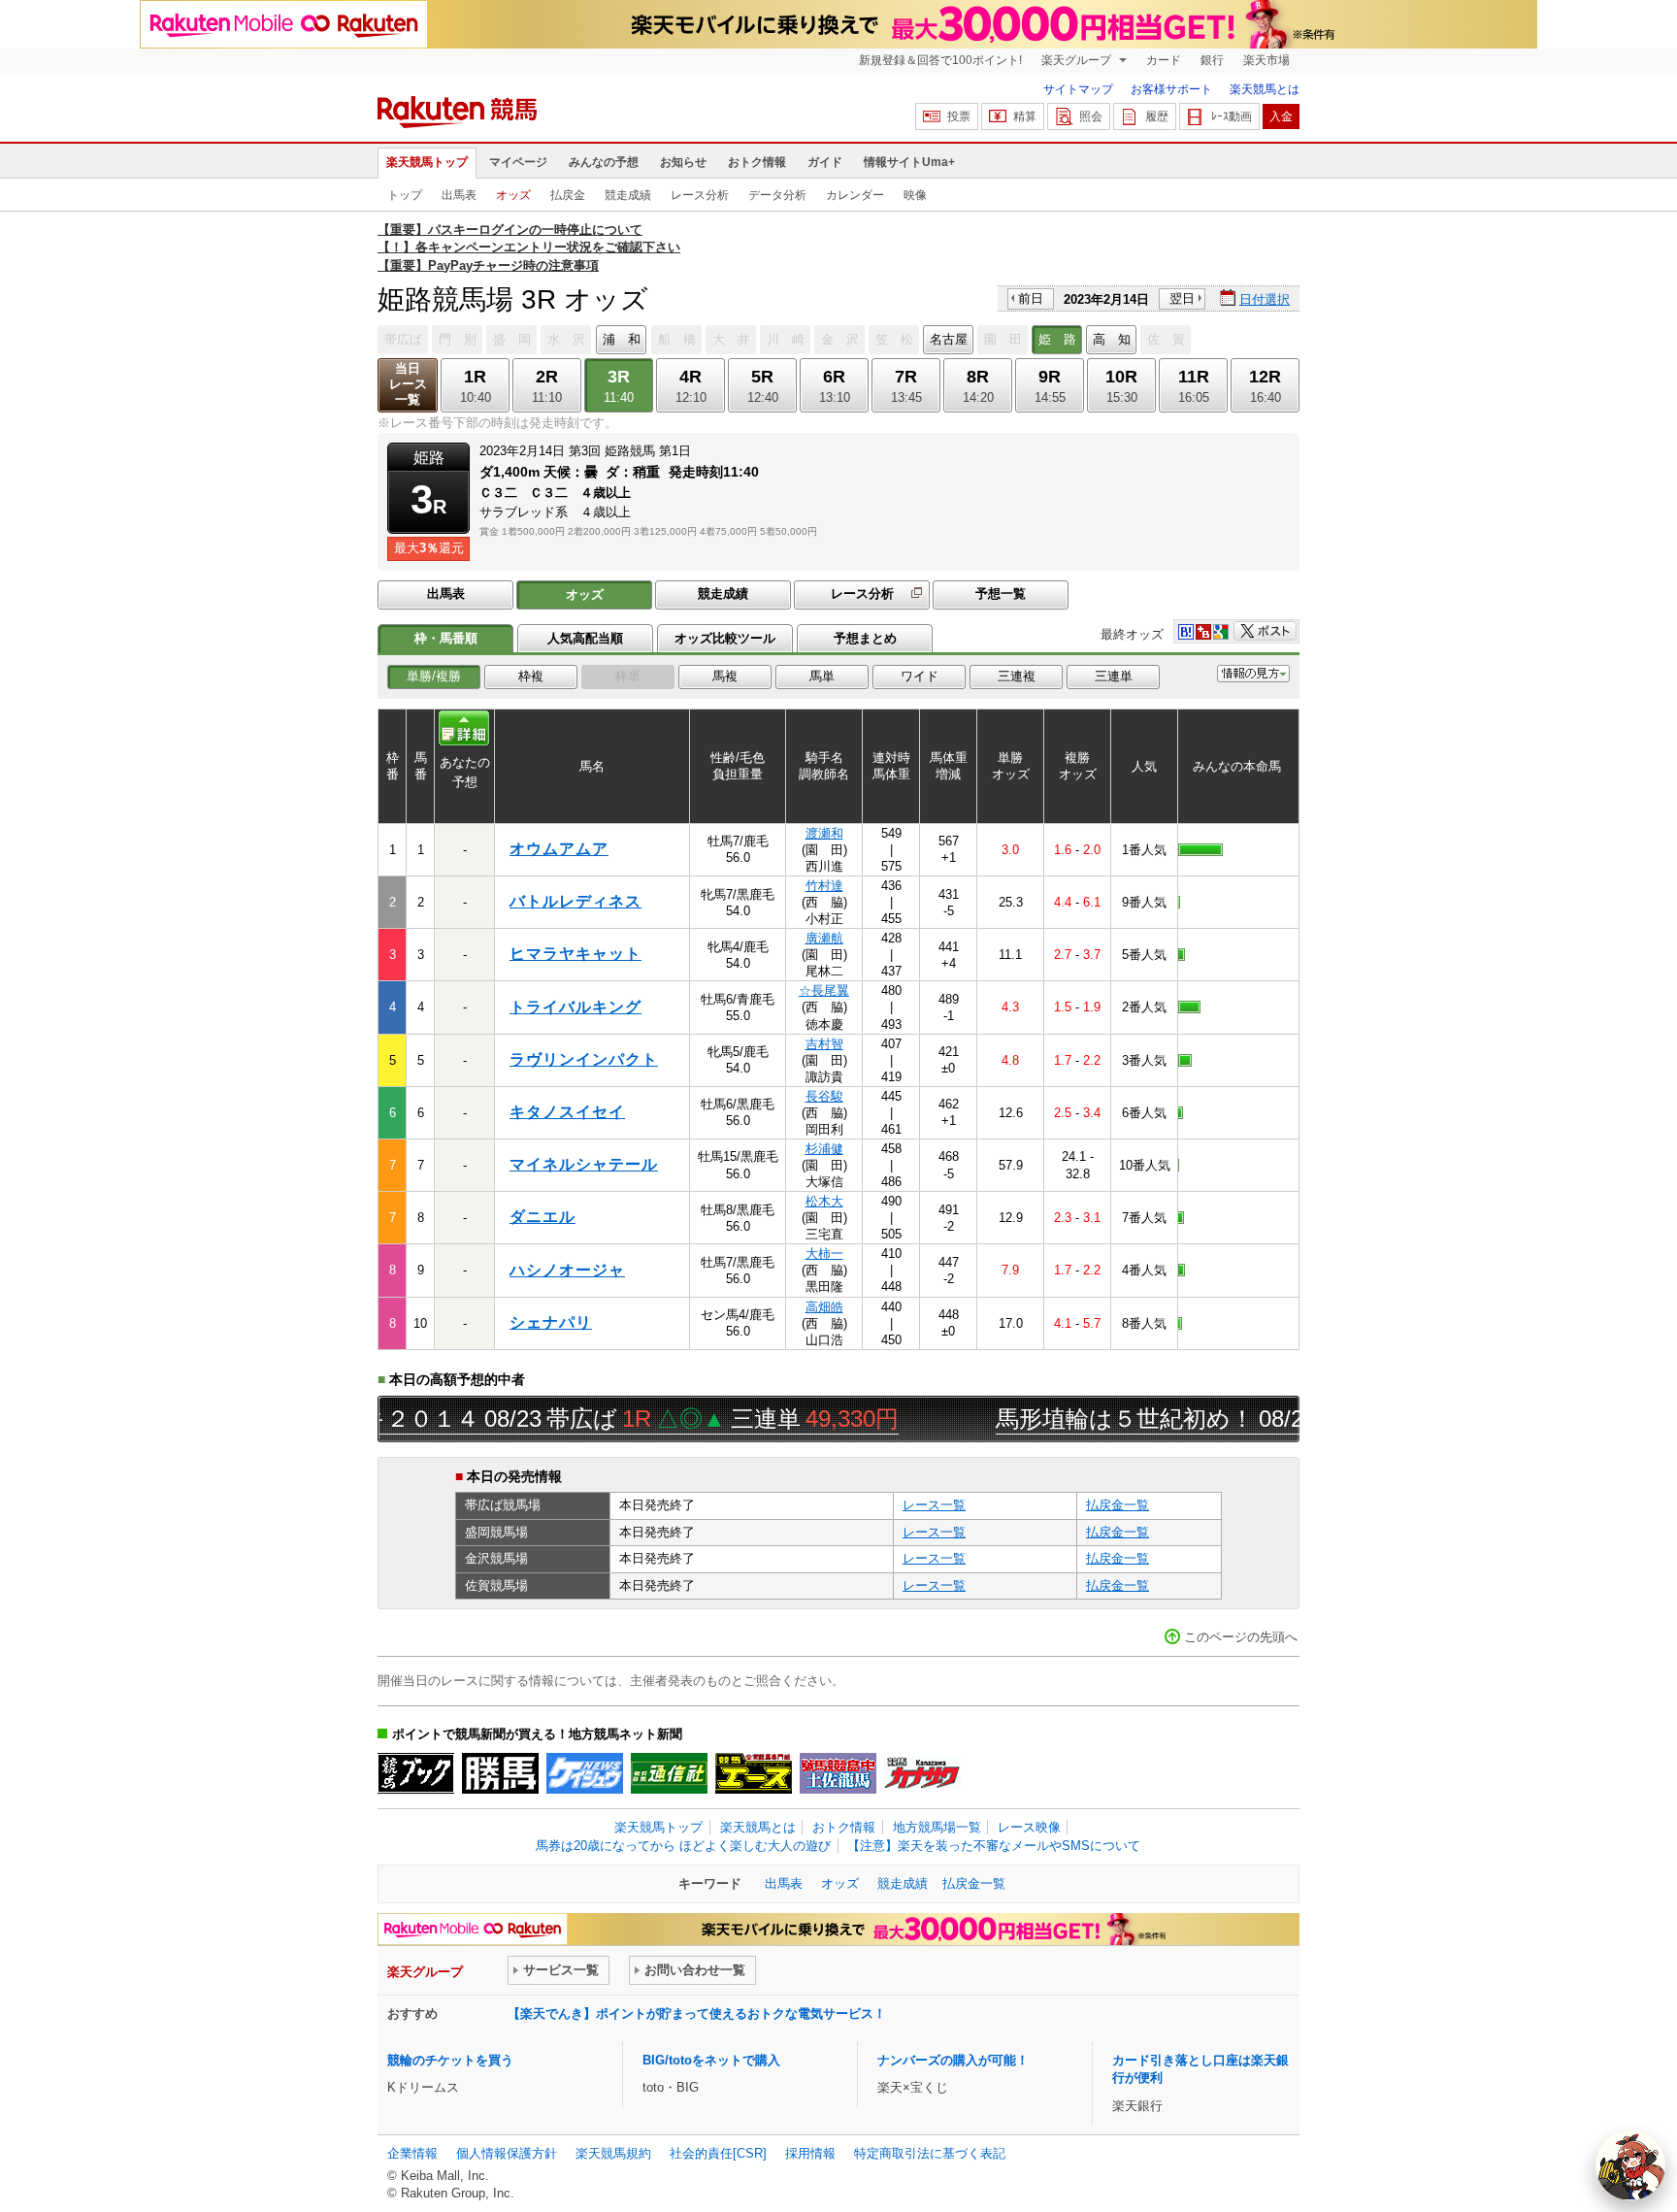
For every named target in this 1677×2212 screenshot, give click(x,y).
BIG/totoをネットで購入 (711, 2060)
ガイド (825, 162)
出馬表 (459, 195)
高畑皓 (824, 1307)
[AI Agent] (1630, 2165)
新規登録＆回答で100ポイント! (940, 60)
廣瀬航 (824, 938)
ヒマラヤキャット (575, 954)
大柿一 (824, 1254)
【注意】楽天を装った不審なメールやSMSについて (994, 1846)
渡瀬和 (824, 833)
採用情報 (810, 2153)
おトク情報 (757, 162)
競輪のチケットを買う (450, 2060)
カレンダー (855, 195)
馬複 (725, 676)
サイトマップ (1078, 89)
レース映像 (1029, 1827)
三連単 (1114, 676)
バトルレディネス (575, 901)
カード (1164, 60)
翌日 (1182, 298)
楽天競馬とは (1265, 89)
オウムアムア (559, 849)
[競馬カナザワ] (922, 1773)
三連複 (1017, 676)
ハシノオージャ (567, 1270)
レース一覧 (934, 1505)
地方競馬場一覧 (937, 1827)
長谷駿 (824, 1096)
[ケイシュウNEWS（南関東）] (585, 1773)
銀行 (1212, 60)
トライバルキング (575, 1007)
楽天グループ (1078, 60)
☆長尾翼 (824, 990)
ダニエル (543, 1217)
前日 (1031, 298)
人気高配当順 (585, 638)
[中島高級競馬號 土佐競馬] (838, 1773)
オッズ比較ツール (725, 638)
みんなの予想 (604, 162)
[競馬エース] (754, 1773)
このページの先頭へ (1241, 1637)
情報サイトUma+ (909, 162)
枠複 (531, 676)
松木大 (824, 1201)
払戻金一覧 (1118, 1505)
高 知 (1112, 339)
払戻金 (568, 195)
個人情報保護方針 (507, 2153)
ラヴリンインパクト (584, 1059)
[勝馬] (500, 1773)
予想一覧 (1001, 594)
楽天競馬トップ (427, 162)
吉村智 (824, 1044)
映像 (915, 195)
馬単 (822, 676)
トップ (405, 195)
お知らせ (683, 162)
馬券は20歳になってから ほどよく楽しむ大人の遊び (683, 1846)
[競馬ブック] (416, 1773)
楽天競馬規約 (613, 2153)
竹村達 (824, 886)
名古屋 (949, 339)
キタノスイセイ (567, 1112)
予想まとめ (865, 638)
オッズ (513, 195)
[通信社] (669, 1773)
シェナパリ (551, 1322)
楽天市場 (1266, 60)
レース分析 (700, 195)
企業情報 (412, 2153)
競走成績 (628, 195)
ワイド (920, 676)
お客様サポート (1171, 89)
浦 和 (622, 339)
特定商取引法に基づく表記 (930, 2153)
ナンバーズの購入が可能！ (953, 2060)
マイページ (518, 162)
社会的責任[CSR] (718, 2153)
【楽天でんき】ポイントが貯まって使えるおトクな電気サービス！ (697, 2014)
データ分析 (777, 195)
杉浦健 (824, 1149)
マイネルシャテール (584, 1164)
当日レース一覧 (408, 384)
